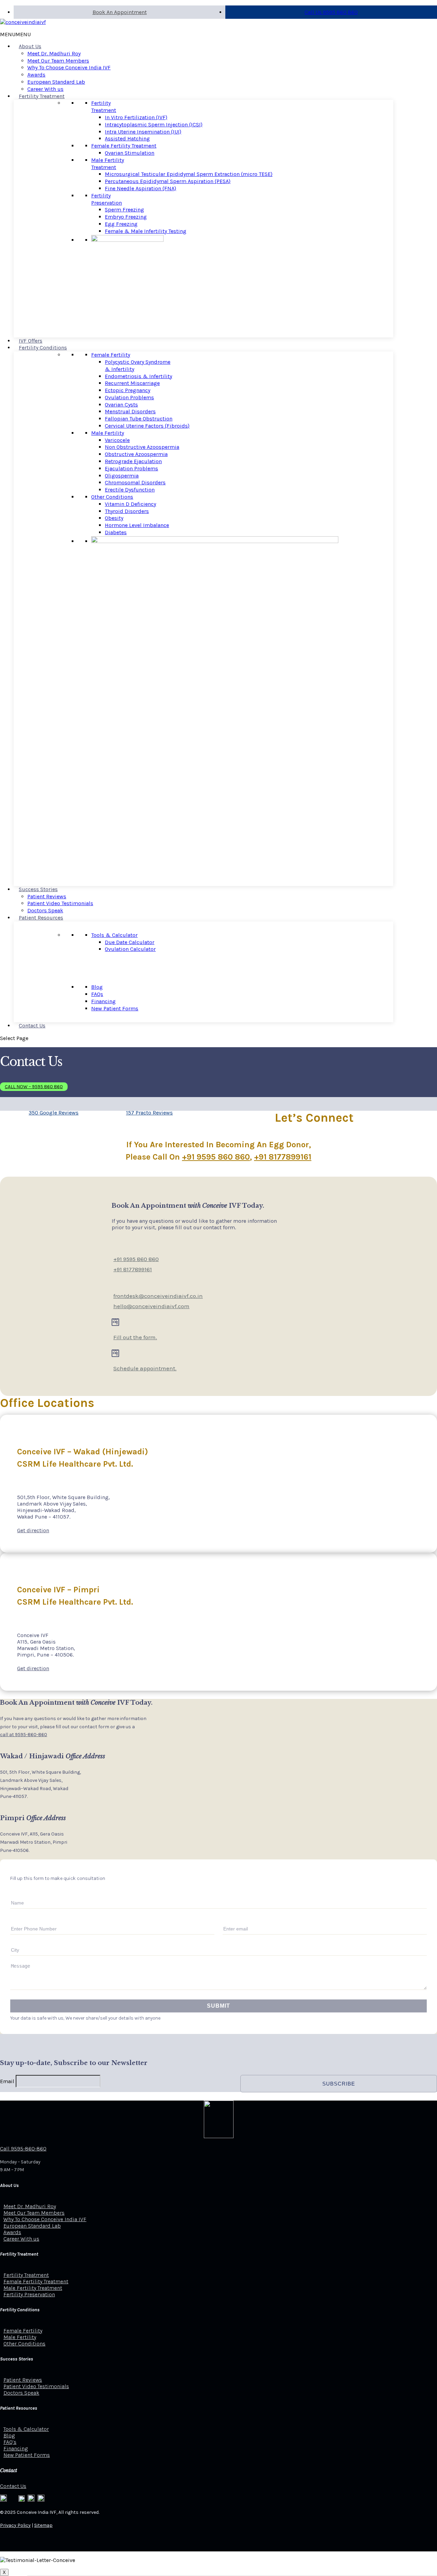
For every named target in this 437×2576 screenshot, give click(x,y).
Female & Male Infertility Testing (146, 231)
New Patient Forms (115, 1008)
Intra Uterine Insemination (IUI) (143, 132)
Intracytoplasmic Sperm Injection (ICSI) (154, 124)
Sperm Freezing (124, 210)
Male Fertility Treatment (108, 164)
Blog (97, 987)
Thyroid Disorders (127, 511)
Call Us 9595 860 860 (331, 12)
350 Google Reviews (54, 1113)
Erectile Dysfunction (130, 490)
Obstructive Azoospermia (136, 454)
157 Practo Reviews (149, 1113)
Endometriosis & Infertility (138, 376)
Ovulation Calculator (130, 949)
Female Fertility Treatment (124, 146)
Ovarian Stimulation (130, 153)
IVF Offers (31, 341)
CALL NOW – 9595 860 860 (34, 1087)
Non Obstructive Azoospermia (142, 447)
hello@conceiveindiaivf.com (151, 1306)
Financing (103, 1001)
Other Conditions (112, 497)
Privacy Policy (15, 2525)
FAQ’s (10, 2442)
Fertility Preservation (107, 199)
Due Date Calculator (130, 942)
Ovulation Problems (129, 397)
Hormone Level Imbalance (137, 525)
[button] (15, 34)
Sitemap (43, 2525)
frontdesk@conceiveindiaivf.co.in (158, 1296)
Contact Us (32, 1026)
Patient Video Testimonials (60, 903)
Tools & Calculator (114, 935)
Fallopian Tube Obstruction (139, 419)
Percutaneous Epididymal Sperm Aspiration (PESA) (168, 181)
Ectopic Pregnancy (128, 390)
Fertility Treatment (42, 96)
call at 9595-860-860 (24, 1735)
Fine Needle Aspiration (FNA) (140, 188)
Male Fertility (108, 433)
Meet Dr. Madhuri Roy (54, 53)
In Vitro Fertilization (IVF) (136, 117)
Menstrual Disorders (130, 411)
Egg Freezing (121, 224)
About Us (30, 46)
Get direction (33, 1530)
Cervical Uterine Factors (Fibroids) (147, 426)
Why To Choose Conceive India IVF (69, 67)
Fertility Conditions (43, 348)
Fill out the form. (135, 1337)
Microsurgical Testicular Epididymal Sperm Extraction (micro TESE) (189, 174)
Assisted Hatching (127, 139)
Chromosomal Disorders (135, 482)
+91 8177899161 (283, 1157)
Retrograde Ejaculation (133, 461)
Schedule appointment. (145, 1368)
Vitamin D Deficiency (130, 504)
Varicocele (117, 440)
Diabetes (116, 532)
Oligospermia (122, 476)
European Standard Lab (56, 82)
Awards (36, 75)
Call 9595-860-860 (23, 2149)
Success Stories (38, 889)
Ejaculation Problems (131, 468)
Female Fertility (111, 355)
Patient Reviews (47, 896)
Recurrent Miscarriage (132, 383)
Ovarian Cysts (121, 405)
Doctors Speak (45, 910)
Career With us (45, 89)
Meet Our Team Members (58, 61)
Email (7, 2081)
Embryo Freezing (126, 217)
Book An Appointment (120, 12)
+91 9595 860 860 (216, 1157)
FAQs (97, 994)
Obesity (114, 518)
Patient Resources (41, 918)
